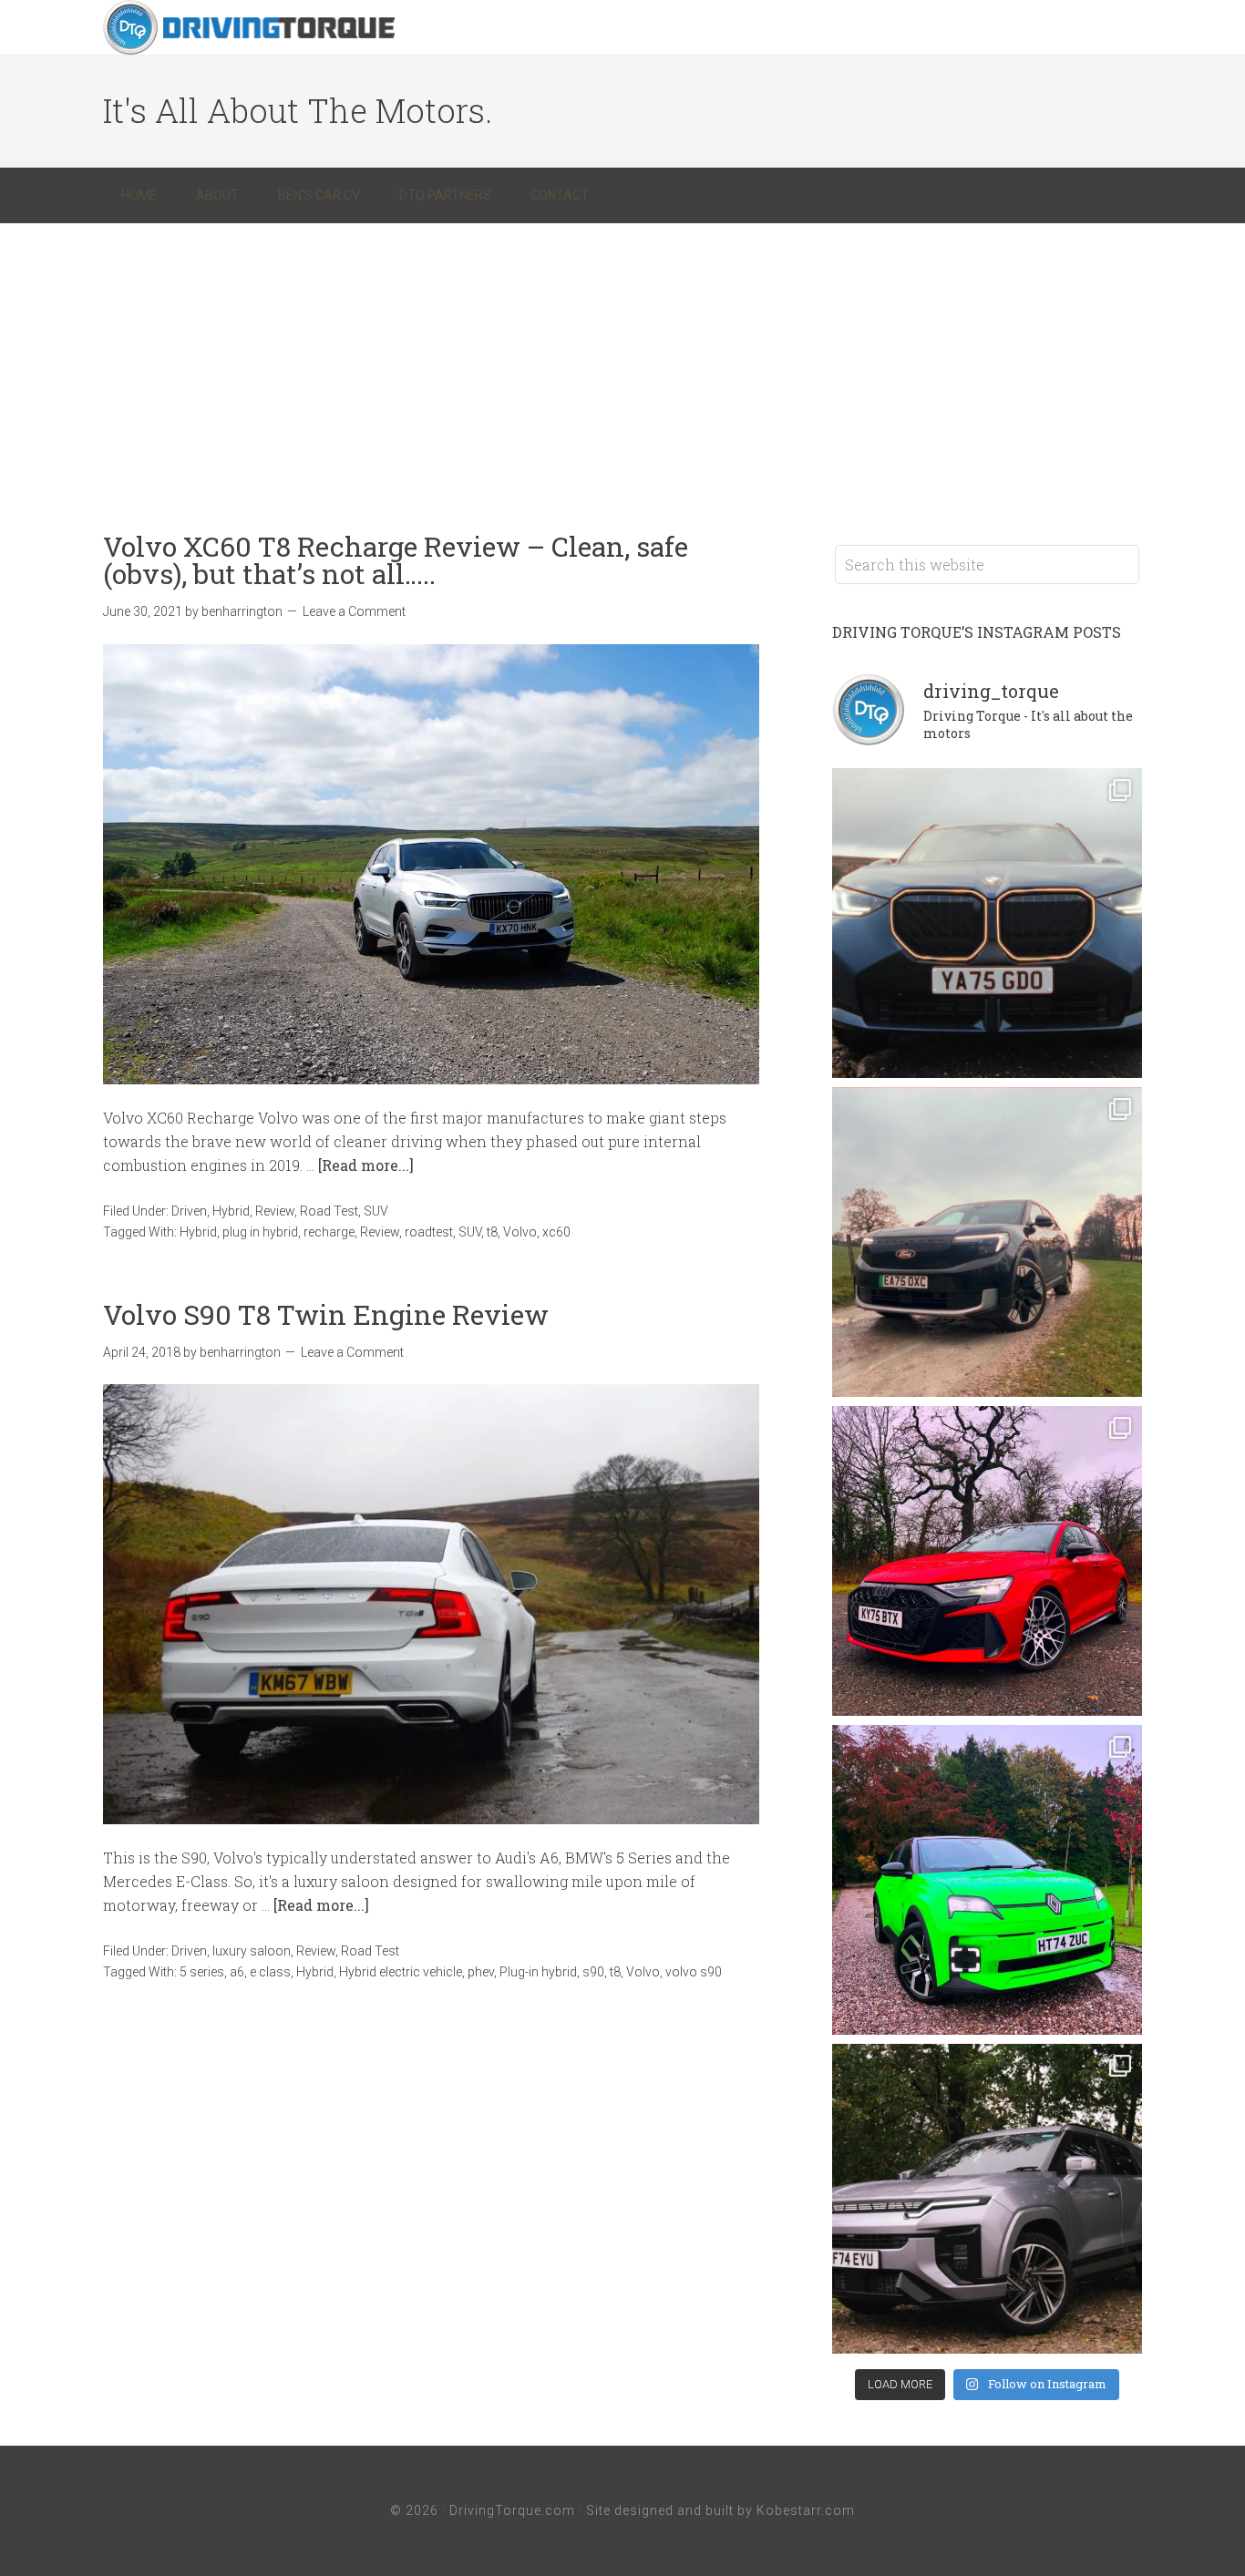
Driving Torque (249, 27)
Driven (189, 1211)
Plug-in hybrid (538, 1972)
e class (270, 1972)
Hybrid (231, 1211)
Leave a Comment (354, 611)
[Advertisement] (622, 360)
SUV (376, 1211)
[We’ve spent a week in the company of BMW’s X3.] (987, 923)
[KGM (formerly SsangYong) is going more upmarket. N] (987, 2199)
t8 (492, 1232)
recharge (329, 1232)
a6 (237, 1972)
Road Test (329, 1211)
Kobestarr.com (806, 2510)
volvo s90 (694, 1972)
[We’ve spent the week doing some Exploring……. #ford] (987, 1242)
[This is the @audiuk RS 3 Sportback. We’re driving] (987, 1561)
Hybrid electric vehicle (401, 1972)
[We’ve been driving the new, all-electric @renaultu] (987, 1880)
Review (275, 1211)
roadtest (429, 1232)
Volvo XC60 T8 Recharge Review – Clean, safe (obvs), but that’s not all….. (396, 560)
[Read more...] (366, 1165)
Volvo (520, 1232)
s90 (593, 1972)
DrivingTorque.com (512, 2510)
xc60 (556, 1232)
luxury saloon (252, 1951)
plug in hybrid (260, 1232)
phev (481, 1972)
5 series (202, 1972)
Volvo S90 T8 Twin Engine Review (326, 1314)
